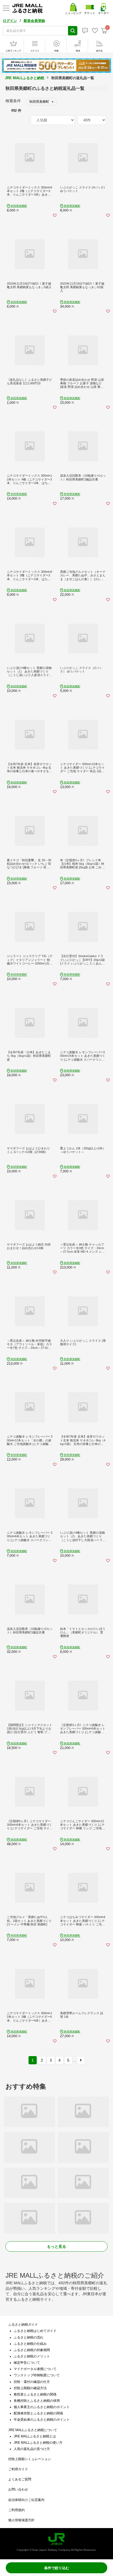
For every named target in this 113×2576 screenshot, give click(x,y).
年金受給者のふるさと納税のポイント (42, 2420)
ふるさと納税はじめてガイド (35, 2331)
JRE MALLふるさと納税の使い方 (38, 2443)
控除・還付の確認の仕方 (32, 2382)
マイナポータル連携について (35, 2369)
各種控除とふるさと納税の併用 (37, 2401)
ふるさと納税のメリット (32, 2356)
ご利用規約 (16, 2510)
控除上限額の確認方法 (30, 2388)
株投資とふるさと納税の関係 (35, 2394)
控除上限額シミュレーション (30, 2459)
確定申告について (27, 2363)
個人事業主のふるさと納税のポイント (42, 2407)
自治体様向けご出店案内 (26, 2500)
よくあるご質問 (20, 2479)
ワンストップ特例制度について (37, 2375)
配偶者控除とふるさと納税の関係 (38, 2413)
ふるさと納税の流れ (29, 2337)
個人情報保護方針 (21, 2520)
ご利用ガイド (18, 2469)
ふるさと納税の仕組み (30, 2344)
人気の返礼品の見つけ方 (32, 2449)
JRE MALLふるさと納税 (25, 78)
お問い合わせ (18, 2489)
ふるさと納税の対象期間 (32, 2350)
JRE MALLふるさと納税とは (35, 2436)
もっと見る (56, 2246)
